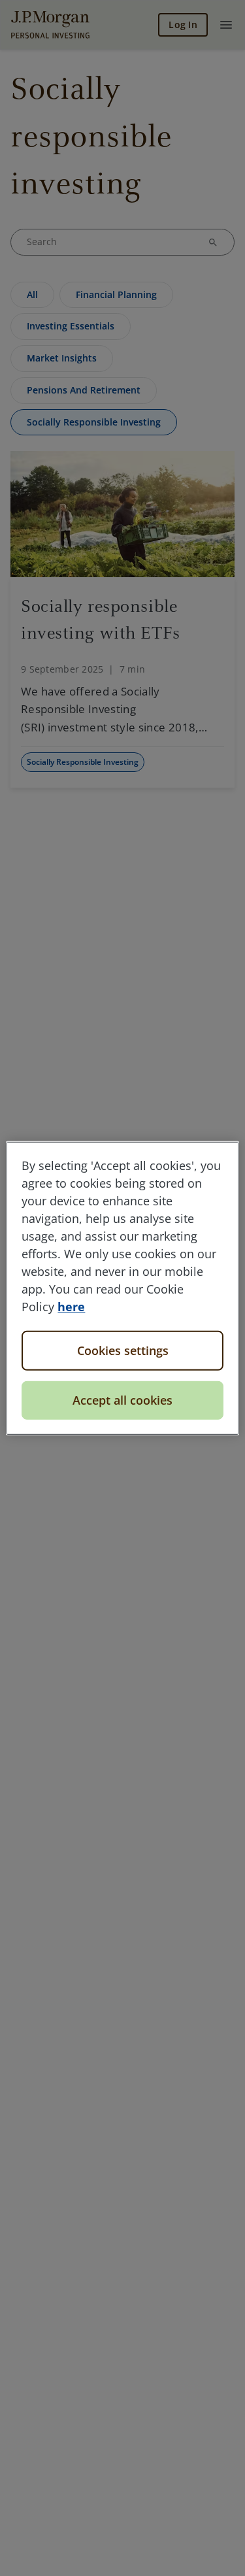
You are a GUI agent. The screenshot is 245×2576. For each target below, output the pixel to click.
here (71, 1306)
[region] (122, 1288)
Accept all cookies (122, 1400)
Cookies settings (123, 1350)
